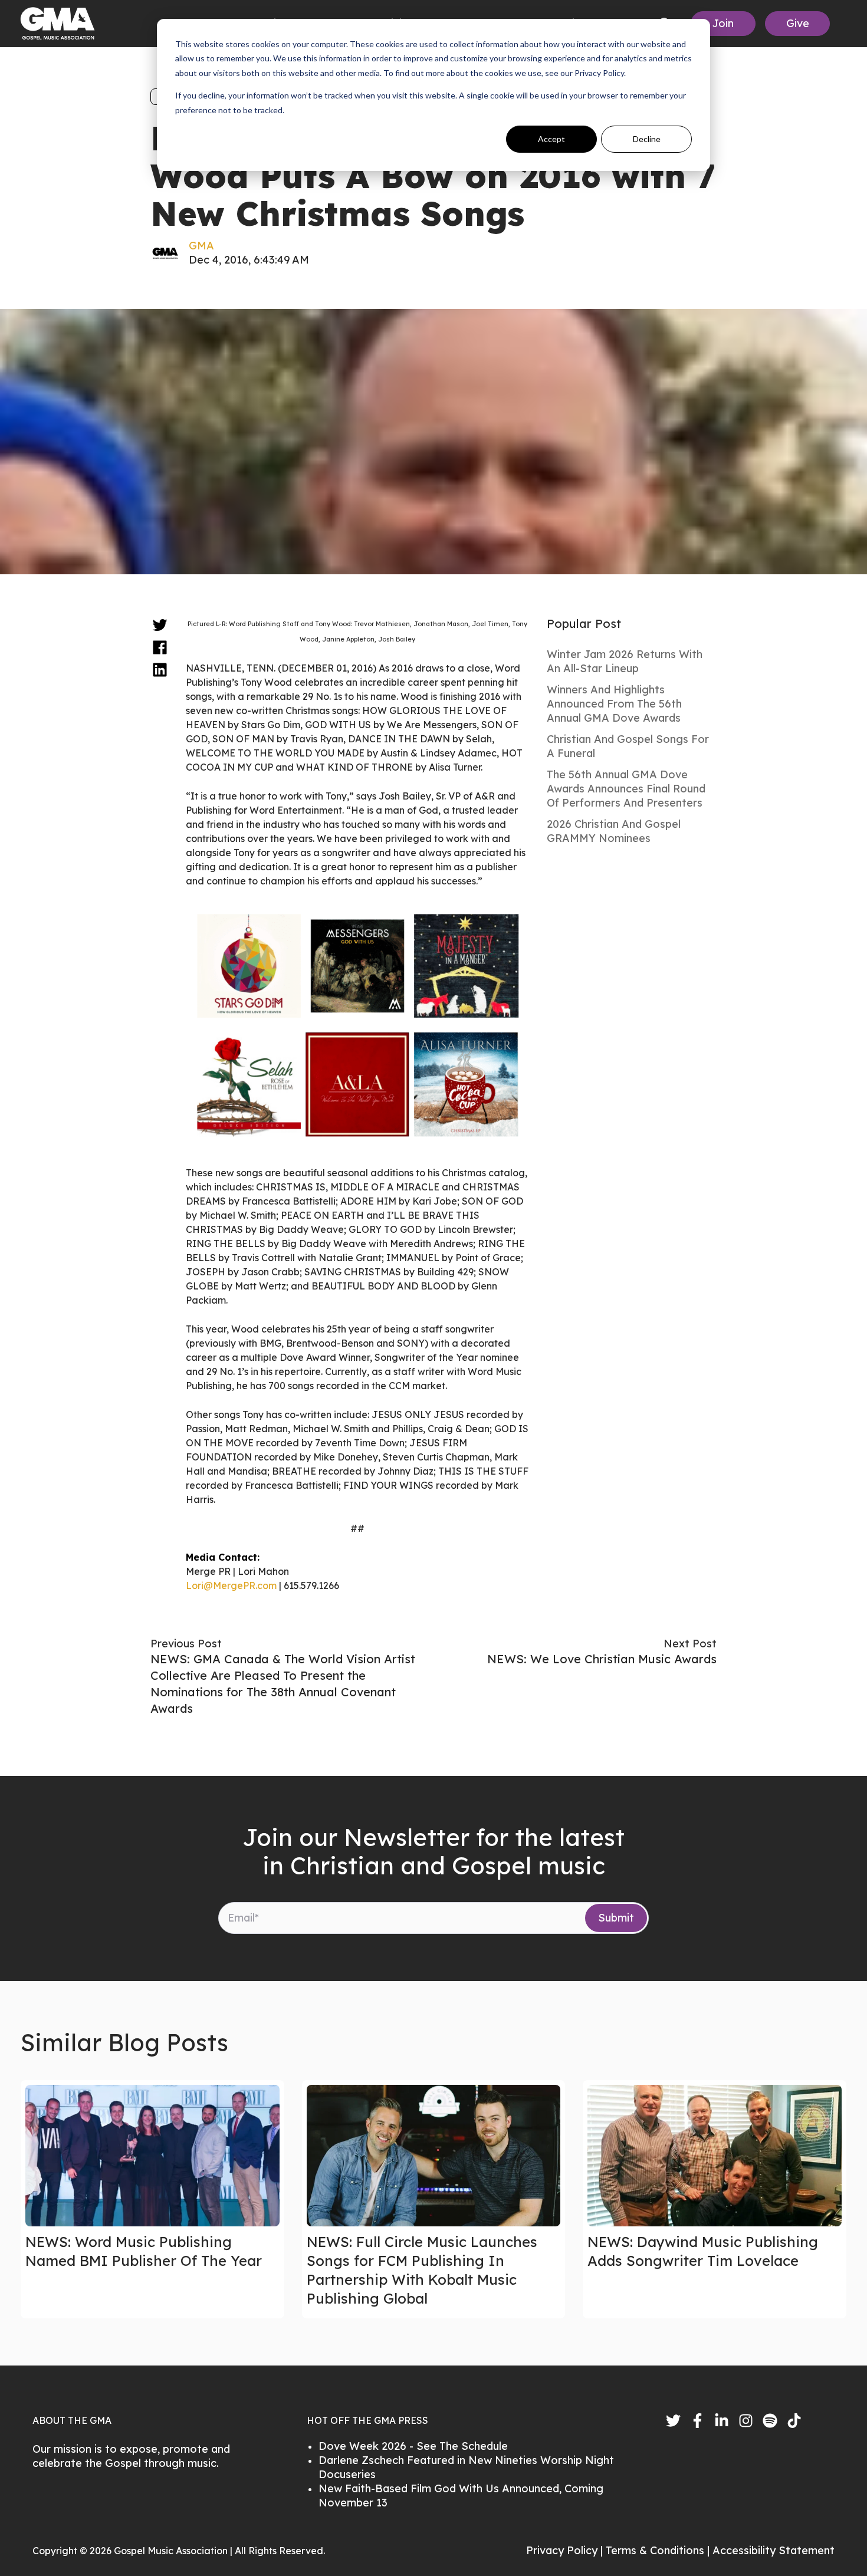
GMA (201, 246)
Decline (647, 139)
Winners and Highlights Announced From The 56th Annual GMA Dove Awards (614, 704)
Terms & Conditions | (659, 2550)
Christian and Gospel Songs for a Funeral (628, 746)
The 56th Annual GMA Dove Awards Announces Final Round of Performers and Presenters (626, 789)
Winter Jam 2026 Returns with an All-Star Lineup (625, 661)
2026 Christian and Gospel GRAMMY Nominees (614, 831)
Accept (551, 139)
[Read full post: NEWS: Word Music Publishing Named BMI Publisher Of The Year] (152, 2156)
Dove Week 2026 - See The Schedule (413, 2446)
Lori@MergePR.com (231, 1585)
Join (723, 23)
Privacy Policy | (566, 2550)
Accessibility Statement (774, 2550)
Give (798, 23)
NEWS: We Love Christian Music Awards (602, 1659)
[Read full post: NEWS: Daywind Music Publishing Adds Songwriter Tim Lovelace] (715, 2156)
